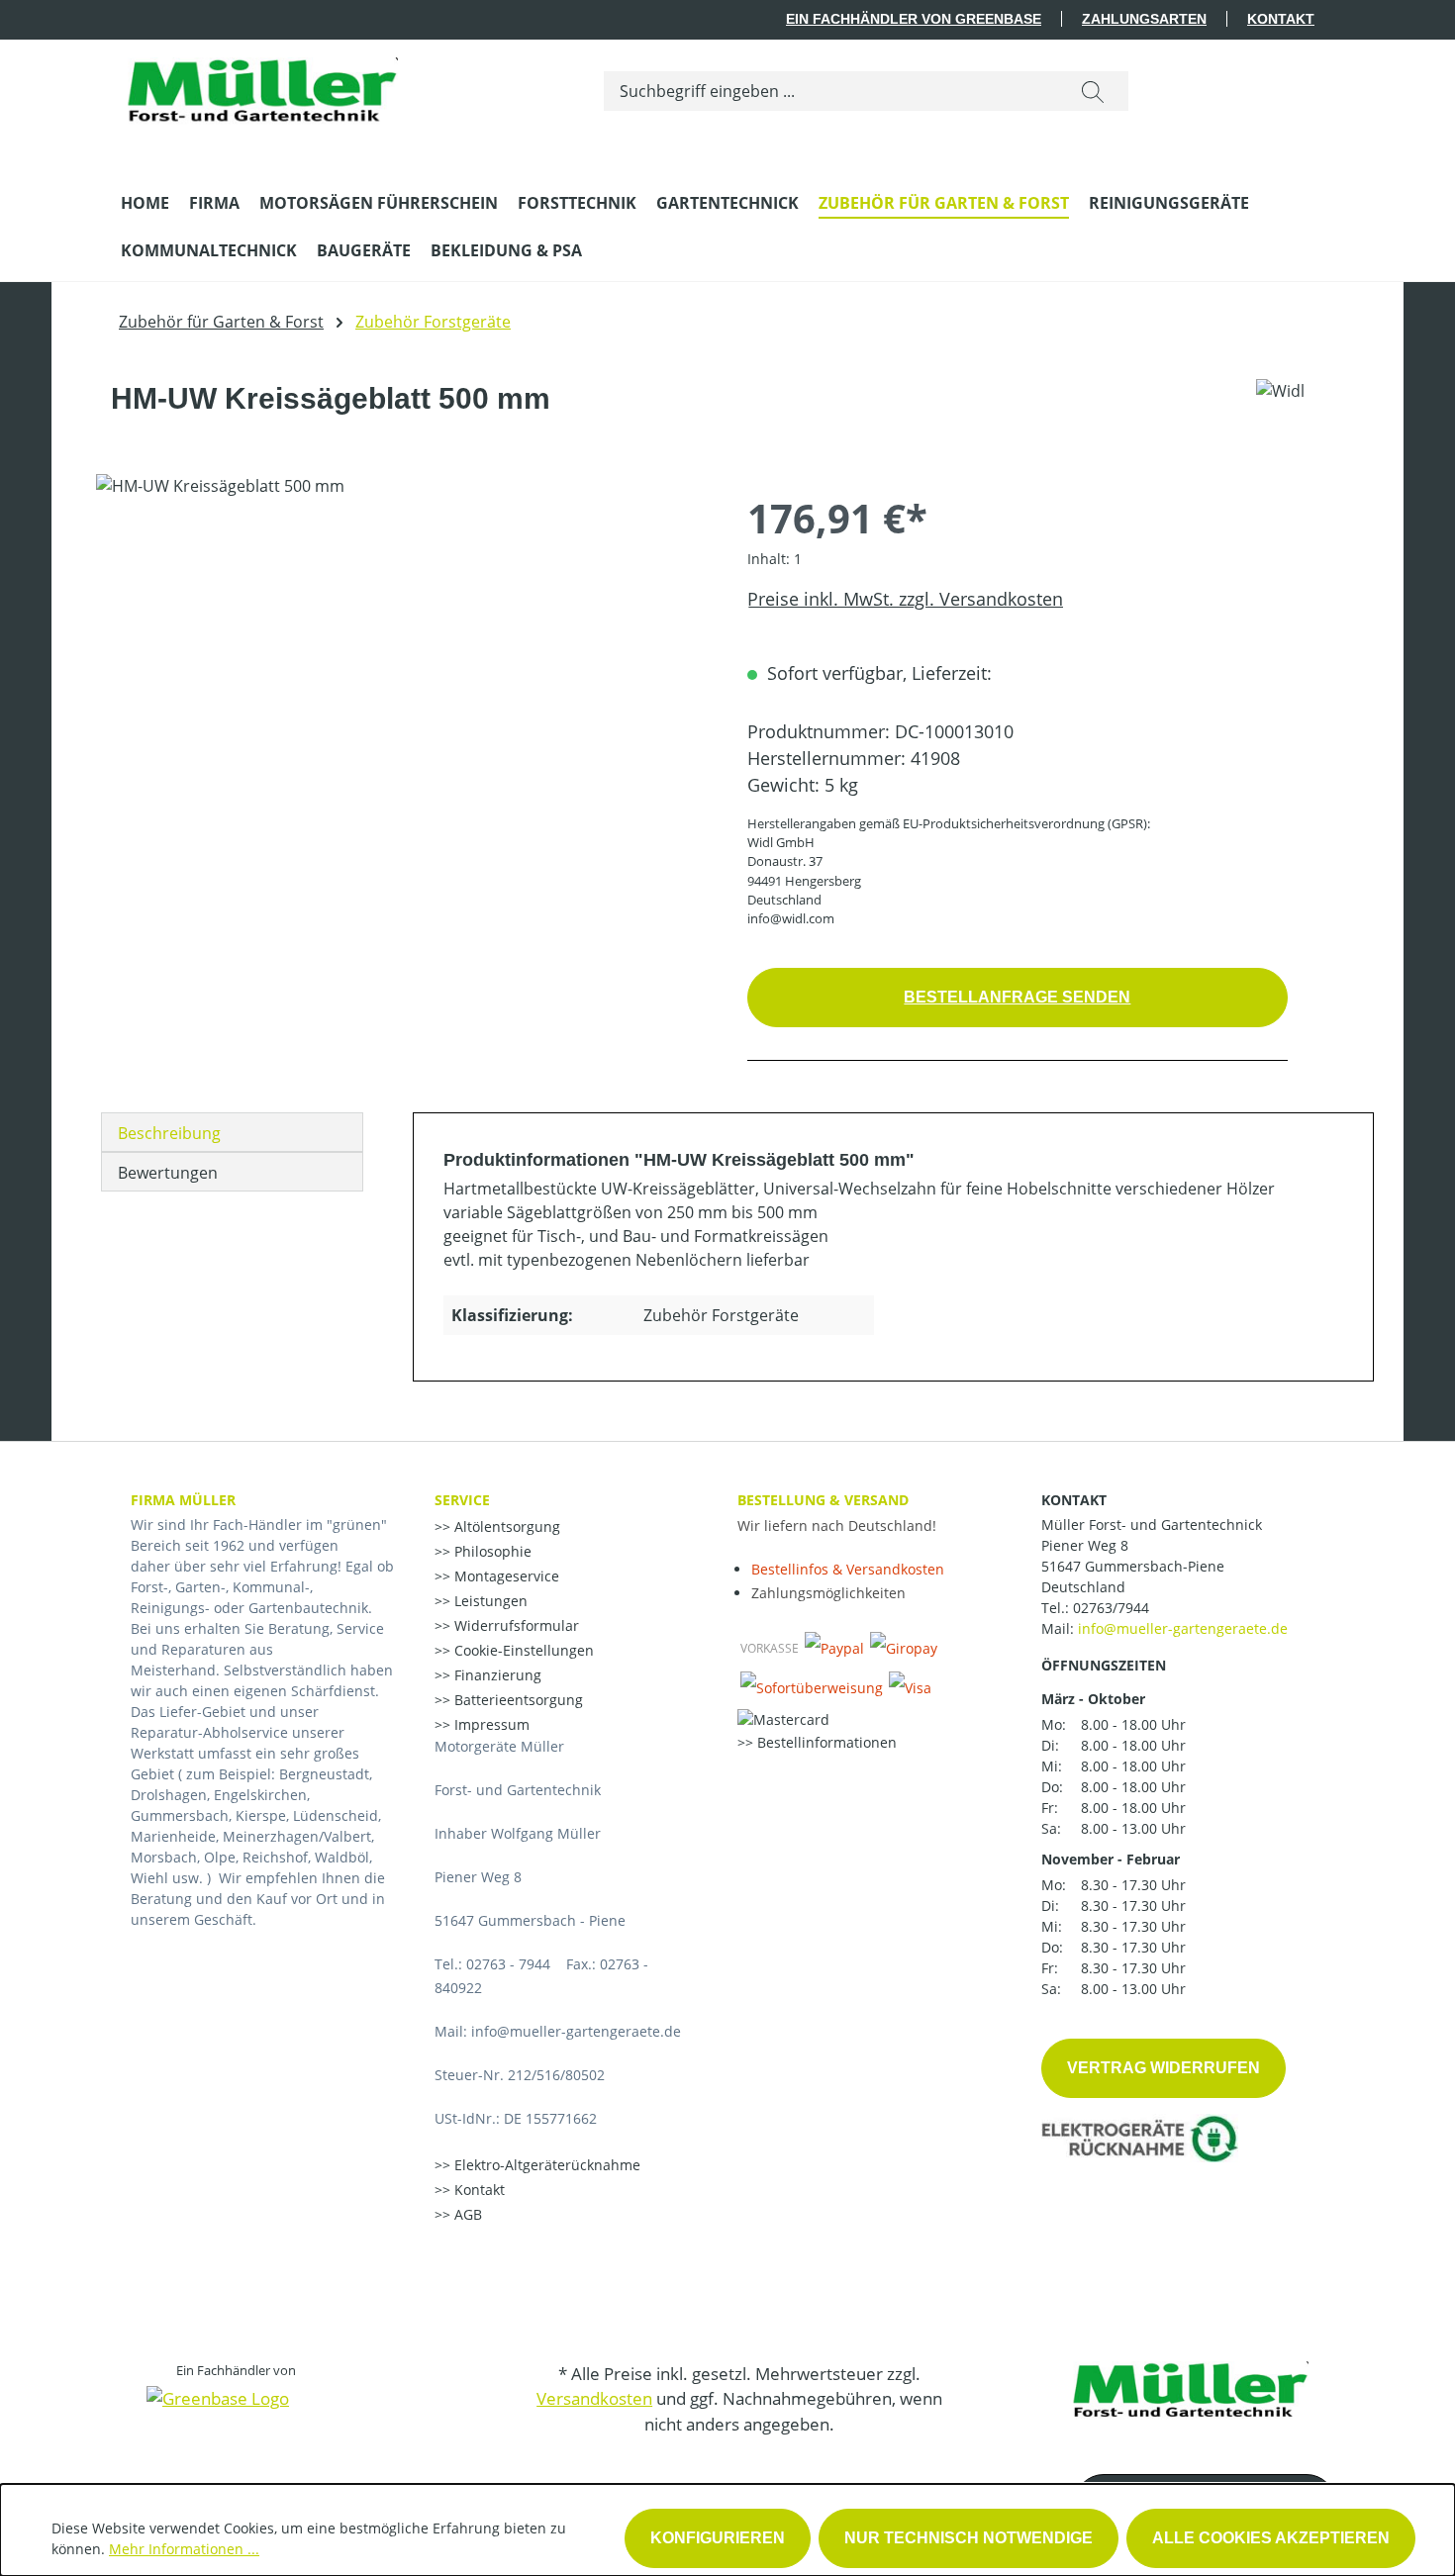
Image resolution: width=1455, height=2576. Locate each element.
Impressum (490, 1724)
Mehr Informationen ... (184, 2549)
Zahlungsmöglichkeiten (828, 1593)
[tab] (232, 1132)
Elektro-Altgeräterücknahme (545, 2165)
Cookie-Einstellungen (522, 1650)
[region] (402, 687)
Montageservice (505, 1576)
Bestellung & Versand (823, 1500)
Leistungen (489, 1601)
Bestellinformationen (825, 1742)
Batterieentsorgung (517, 1700)
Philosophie (491, 1551)
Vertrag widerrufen (1164, 2068)
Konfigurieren (718, 2538)
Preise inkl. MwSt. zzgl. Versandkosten (905, 599)
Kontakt (1281, 19)
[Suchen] (1093, 91)
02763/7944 (1111, 1608)
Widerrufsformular (515, 1625)
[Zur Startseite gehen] (259, 87)
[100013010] (401, 687)
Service (462, 1500)
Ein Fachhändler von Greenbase (914, 19)
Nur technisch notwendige (969, 2538)
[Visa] (910, 1687)
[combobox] (831, 91)
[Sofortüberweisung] (812, 1687)
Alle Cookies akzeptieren (1271, 2538)
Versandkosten (594, 2398)
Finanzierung (496, 1675)
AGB (466, 2214)
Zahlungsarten (1144, 19)
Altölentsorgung (505, 1527)
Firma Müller (183, 1500)
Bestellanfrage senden (1017, 997)
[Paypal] (834, 1648)
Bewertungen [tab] (168, 1173)
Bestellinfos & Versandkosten (848, 1569)
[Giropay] (904, 1648)
